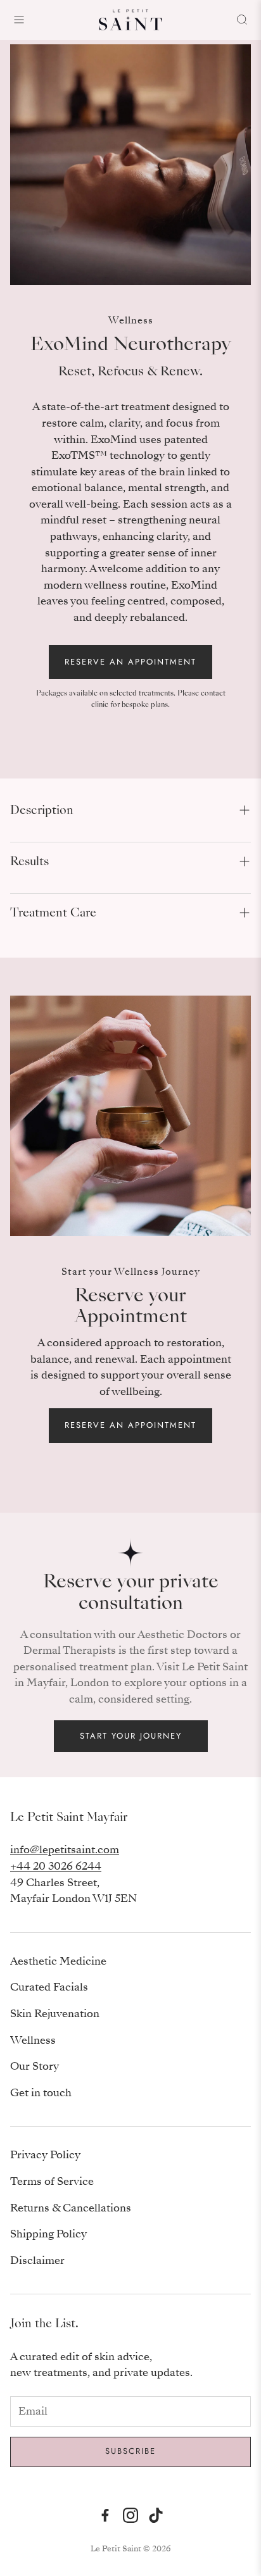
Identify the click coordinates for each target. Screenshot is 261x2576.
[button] (130, 810)
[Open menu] (19, 20)
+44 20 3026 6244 (56, 1866)
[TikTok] (156, 2515)
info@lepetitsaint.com (65, 1850)
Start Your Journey (131, 1736)
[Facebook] (105, 2515)
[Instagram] (130, 2515)
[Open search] (242, 20)
